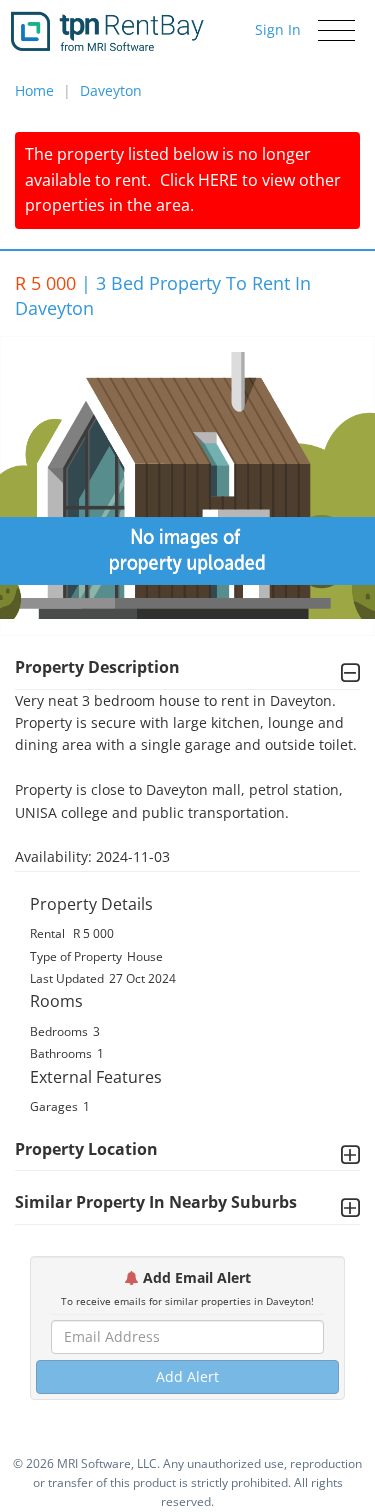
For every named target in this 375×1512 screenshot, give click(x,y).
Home (34, 90)
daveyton (111, 90)
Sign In (278, 29)
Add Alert (187, 1376)
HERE (218, 180)
